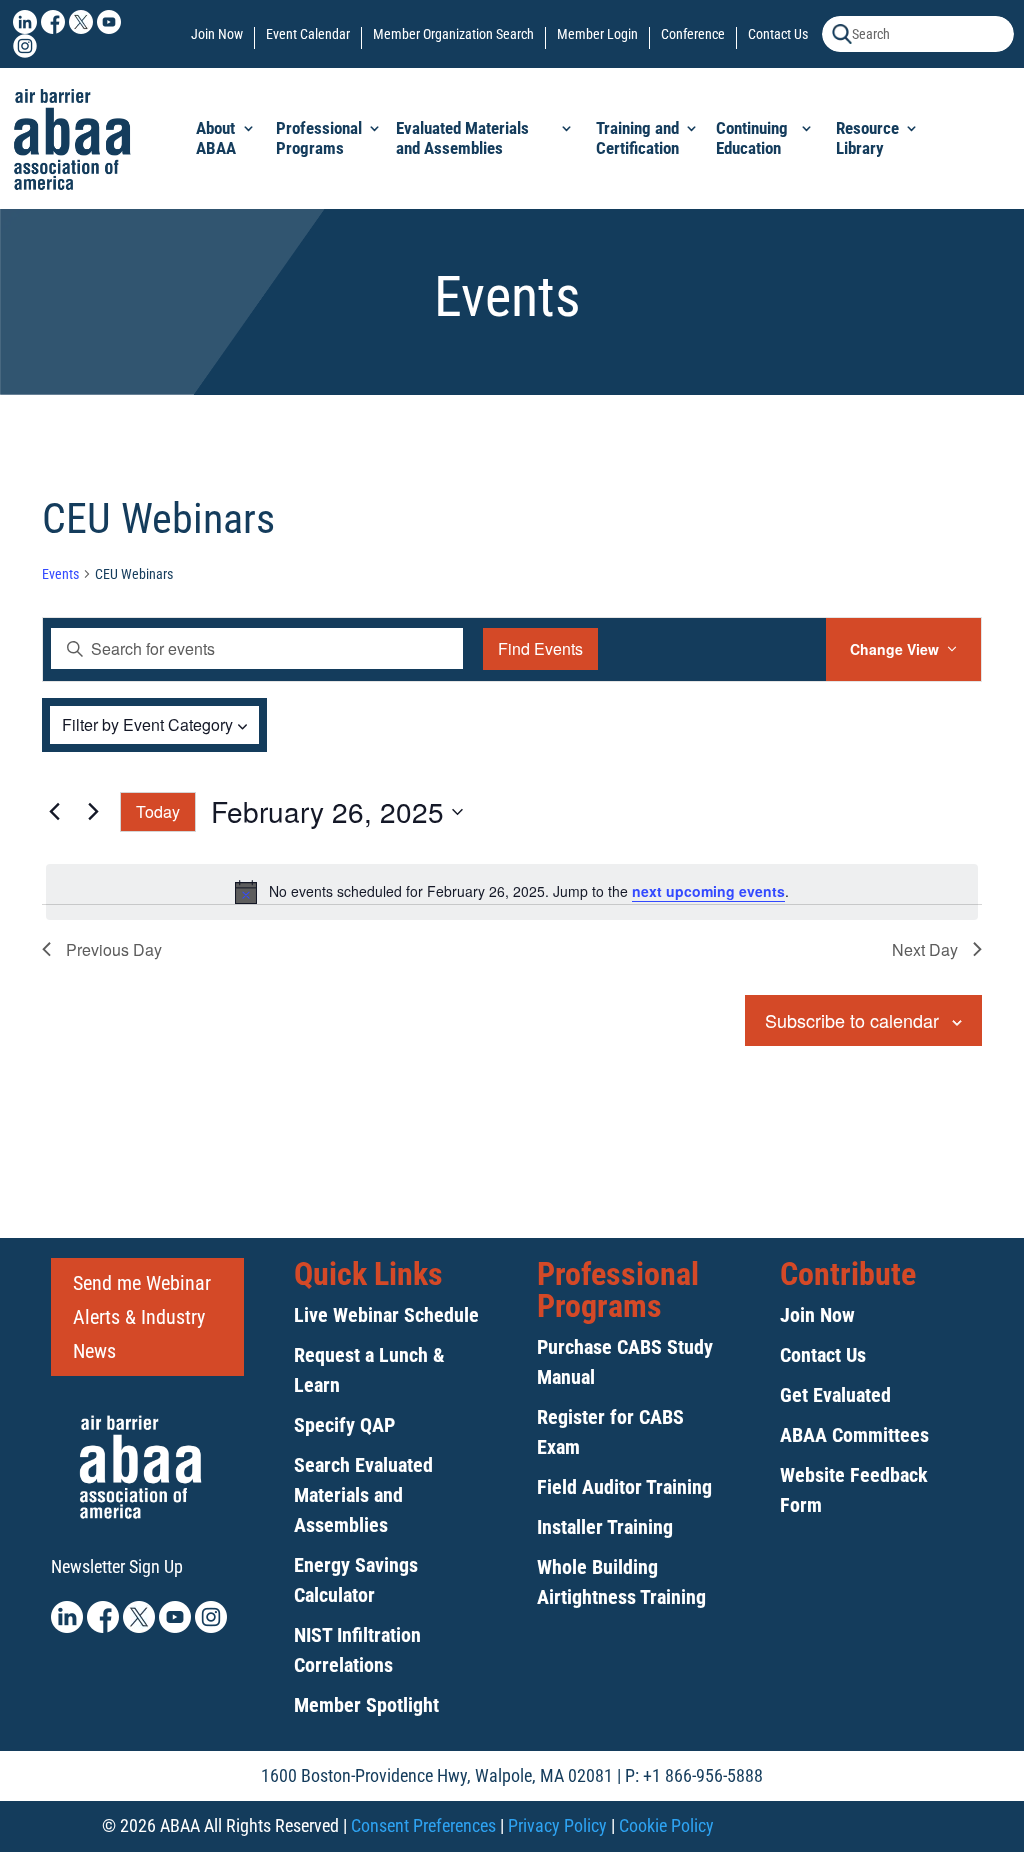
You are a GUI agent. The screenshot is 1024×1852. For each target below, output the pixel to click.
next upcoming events (708, 891)
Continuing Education (752, 138)
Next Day (925, 949)
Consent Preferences (423, 1825)
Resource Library (867, 138)
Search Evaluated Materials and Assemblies (363, 1495)
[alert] (512, 892)
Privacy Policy (557, 1825)
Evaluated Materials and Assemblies (462, 138)
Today (158, 811)
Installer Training (605, 1527)
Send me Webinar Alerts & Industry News (142, 1317)
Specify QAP (344, 1425)
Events (60, 574)
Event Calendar (308, 34)
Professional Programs (319, 138)
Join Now (217, 34)
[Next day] (93, 812)
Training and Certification (637, 138)
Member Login (597, 34)
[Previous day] (54, 812)
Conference (693, 34)
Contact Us (778, 34)
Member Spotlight (366, 1705)
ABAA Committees (854, 1435)
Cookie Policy (666, 1825)
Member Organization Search (453, 34)
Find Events (540, 648)
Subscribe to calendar (852, 1020)
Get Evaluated (835, 1395)
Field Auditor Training (624, 1487)
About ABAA (216, 138)
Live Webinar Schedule (386, 1315)
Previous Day (114, 949)
